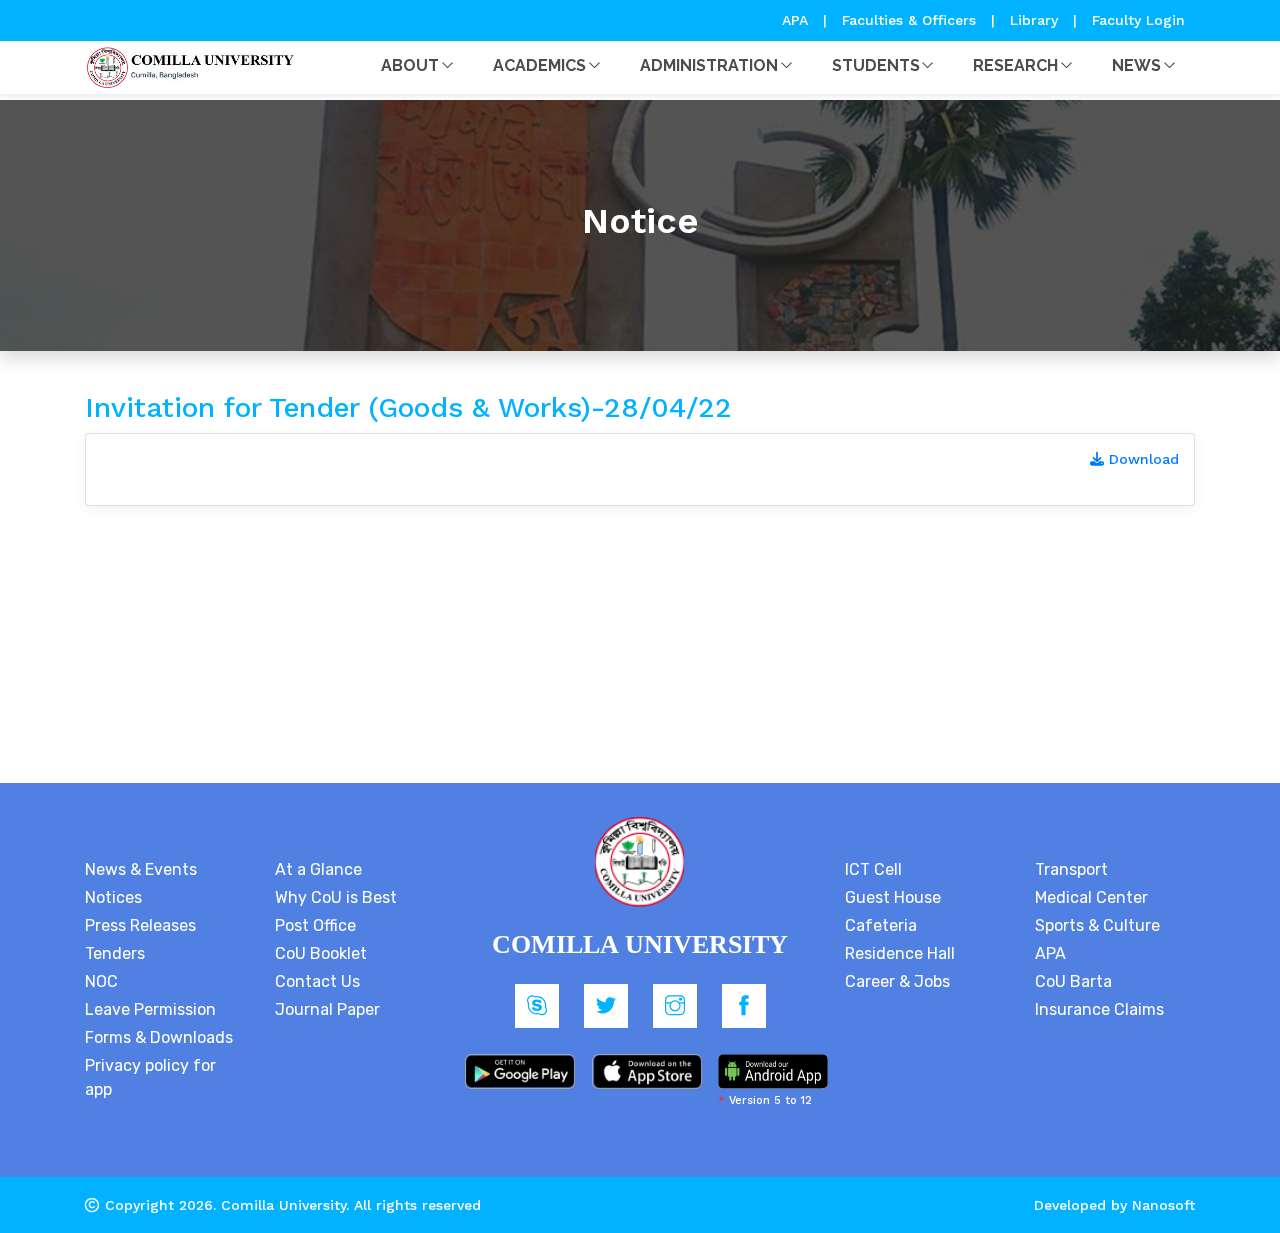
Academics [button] (539, 65)
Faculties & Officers (909, 20)
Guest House (893, 897)
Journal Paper (327, 1009)
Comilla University (283, 1205)
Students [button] (876, 65)
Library (1036, 20)
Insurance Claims (1099, 1009)
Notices (113, 897)
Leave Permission (150, 1009)
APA (797, 20)
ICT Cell (873, 869)
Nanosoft (1163, 1205)
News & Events (141, 869)
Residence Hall (900, 953)
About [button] (410, 65)
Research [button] (1015, 65)
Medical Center (1091, 897)
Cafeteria (881, 925)
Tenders (115, 953)
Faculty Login (1138, 20)
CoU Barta (1073, 981)
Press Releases (140, 925)
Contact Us (317, 981)
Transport (1071, 869)
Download (1141, 459)
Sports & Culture (1097, 925)
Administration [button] (709, 65)
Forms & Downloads (159, 1037)
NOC (101, 981)
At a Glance (318, 869)
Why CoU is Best (336, 897)
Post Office (315, 925)
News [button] (1136, 65)
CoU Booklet (321, 953)
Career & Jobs (897, 981)
